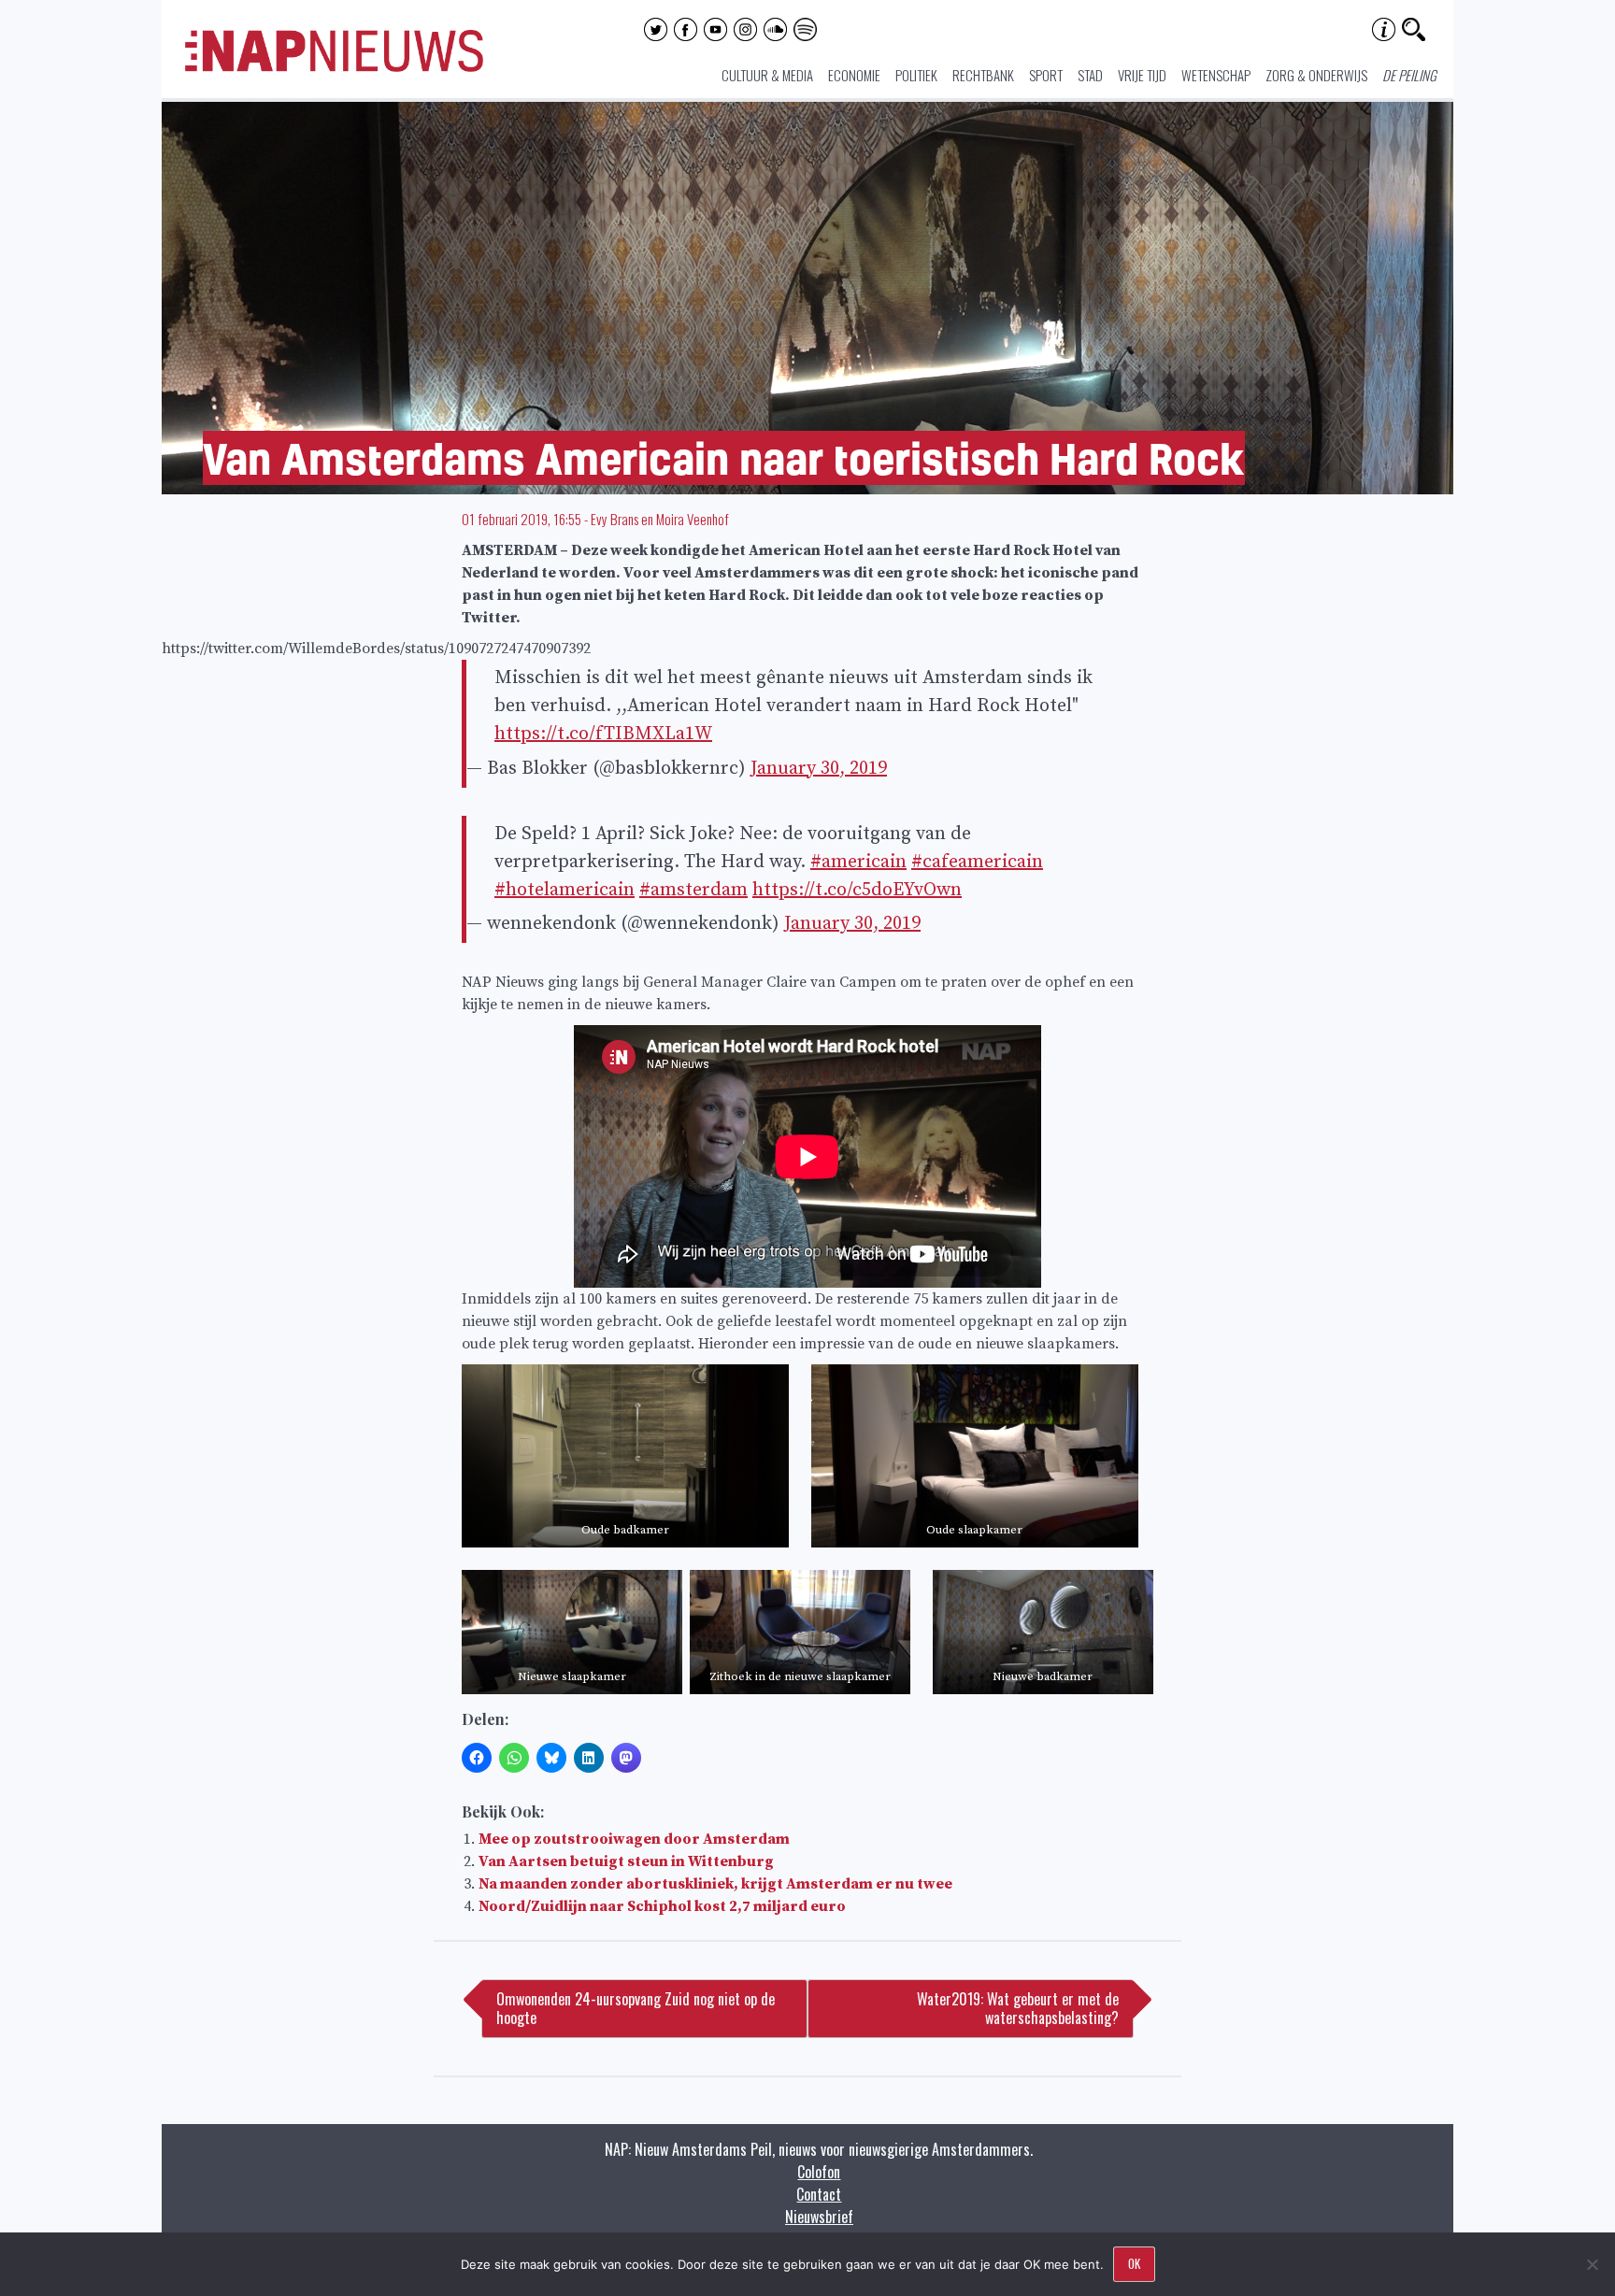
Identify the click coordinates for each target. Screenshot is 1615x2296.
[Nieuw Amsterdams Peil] (334, 67)
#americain (858, 862)
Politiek (916, 75)
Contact (819, 2194)
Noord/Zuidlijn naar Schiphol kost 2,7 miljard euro (662, 1906)
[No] (1592, 2264)
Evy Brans (615, 519)
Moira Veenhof (693, 519)
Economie (854, 75)
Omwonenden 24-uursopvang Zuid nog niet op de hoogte (636, 2008)
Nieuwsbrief (819, 2217)
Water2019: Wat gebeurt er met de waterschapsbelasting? (1018, 2008)
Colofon (819, 2172)
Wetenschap (1216, 75)
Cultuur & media (767, 75)
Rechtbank (983, 75)
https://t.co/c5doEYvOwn (857, 890)
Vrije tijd (1142, 75)
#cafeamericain (977, 862)
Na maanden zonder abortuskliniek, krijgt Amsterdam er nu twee (715, 1884)
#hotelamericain (565, 890)
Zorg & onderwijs (1316, 75)
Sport (1046, 75)
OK (1134, 2263)
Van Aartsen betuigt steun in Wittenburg (626, 1861)
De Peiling (1409, 75)
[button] (625, 1456)
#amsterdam (693, 890)
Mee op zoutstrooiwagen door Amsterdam (634, 1839)
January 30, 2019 (819, 769)
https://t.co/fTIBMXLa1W (603, 734)
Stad (1090, 75)
